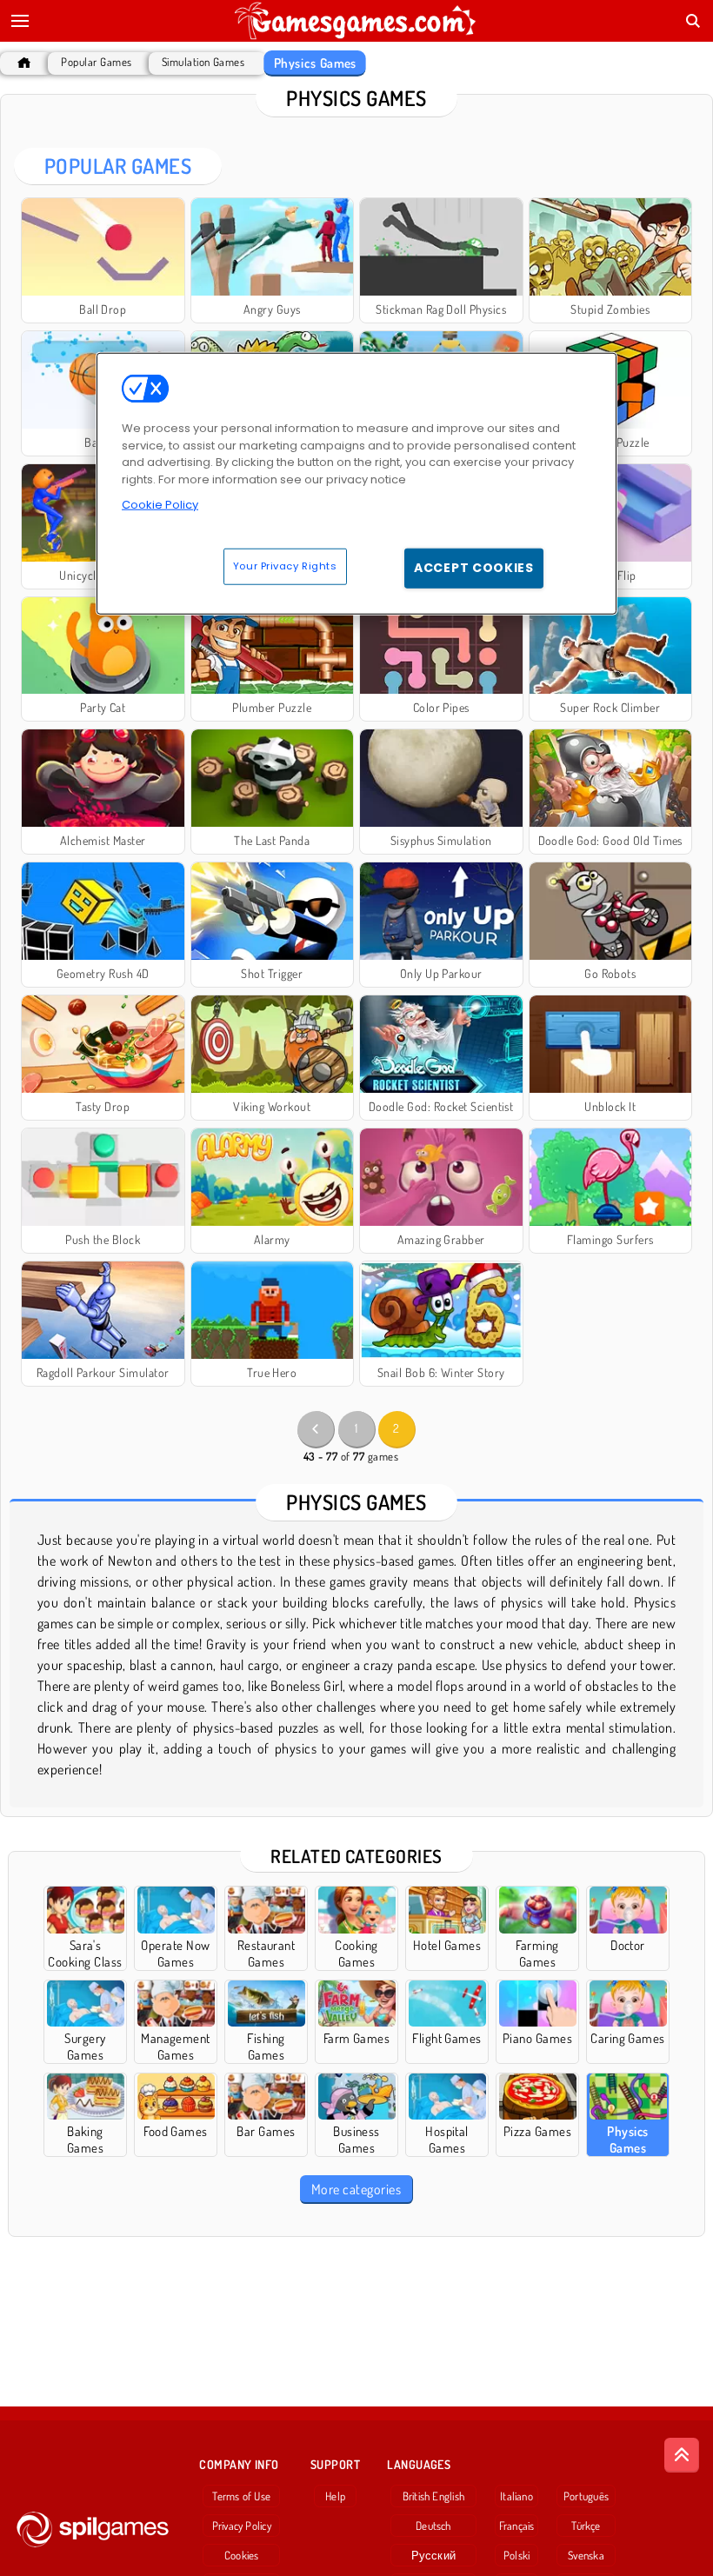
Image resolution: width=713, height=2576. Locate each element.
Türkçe (586, 2526)
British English (433, 2496)
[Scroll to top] (682, 2455)
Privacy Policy (242, 2526)
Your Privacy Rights (285, 566)
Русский (434, 2555)
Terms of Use (241, 2496)
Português (586, 2496)
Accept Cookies (474, 568)
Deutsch (433, 2526)
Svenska (586, 2555)
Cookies (242, 2555)
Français (517, 2526)
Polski (516, 2555)
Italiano (516, 2496)
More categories (356, 2189)
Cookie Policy (160, 505)
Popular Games (96, 62)
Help (335, 2496)
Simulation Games (203, 62)
